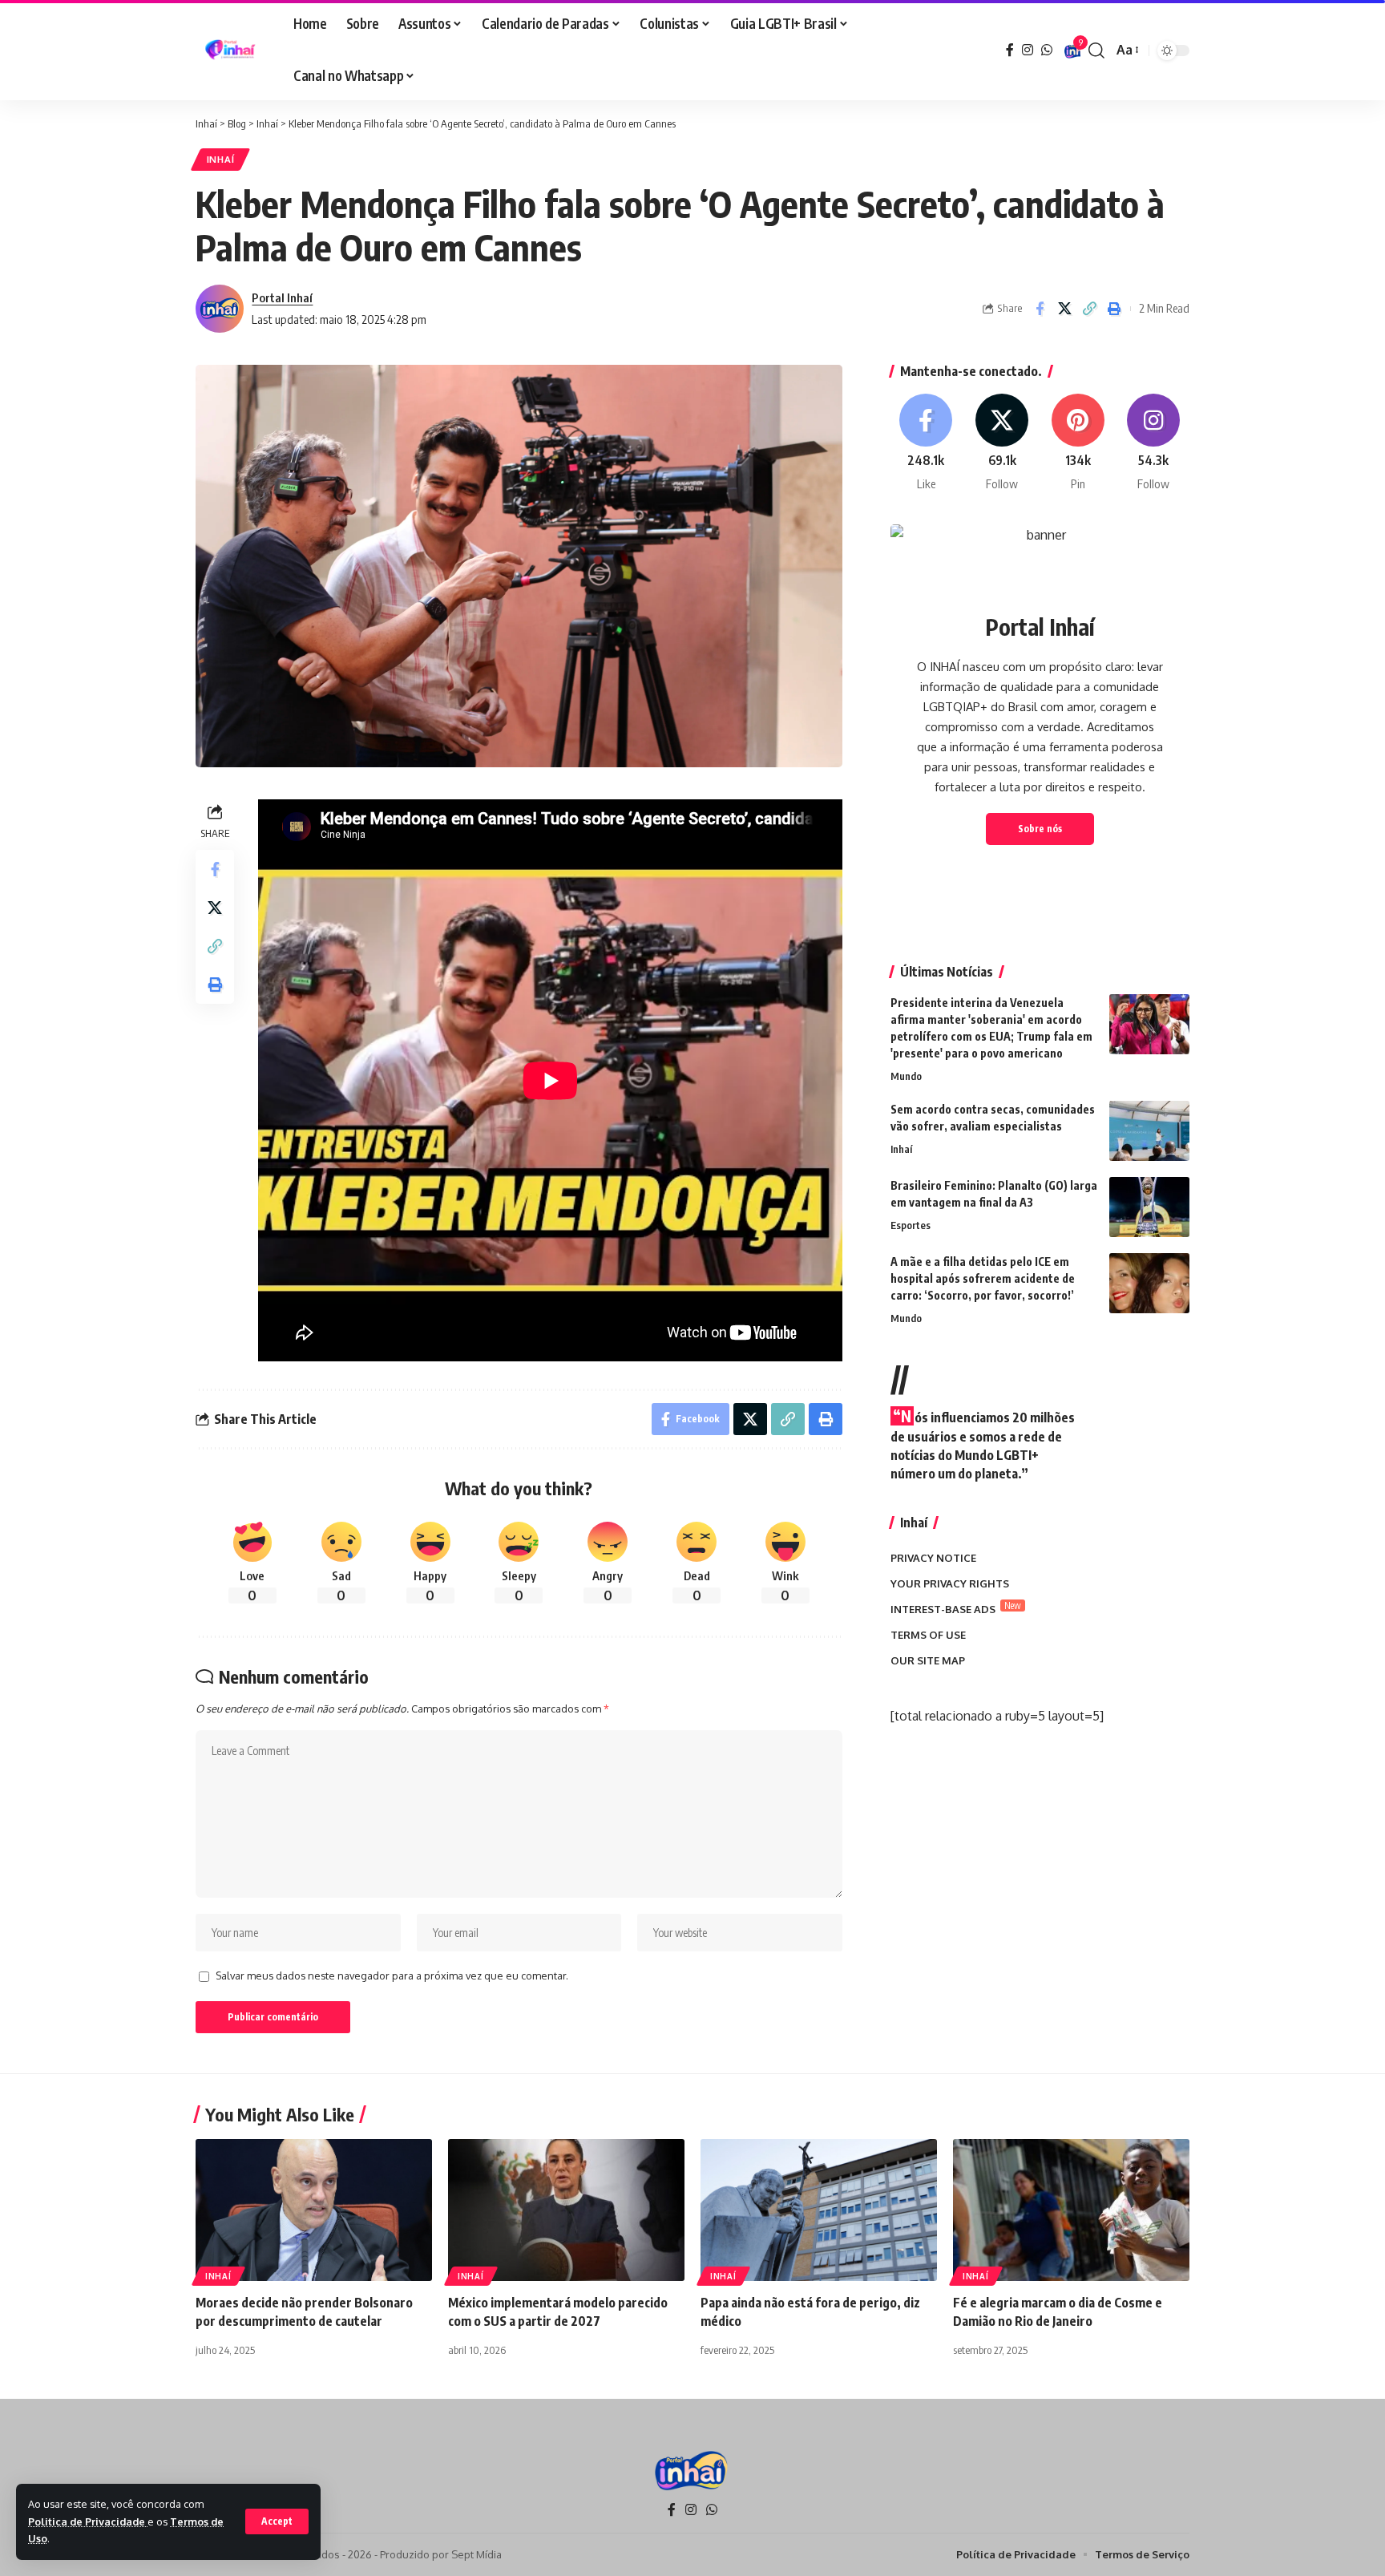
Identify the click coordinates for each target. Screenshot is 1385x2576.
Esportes (911, 1225)
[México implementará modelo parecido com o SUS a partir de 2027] (566, 2210)
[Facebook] (1010, 50)
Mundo (906, 1076)
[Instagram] (1028, 50)
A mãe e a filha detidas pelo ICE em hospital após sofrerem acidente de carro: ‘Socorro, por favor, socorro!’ (983, 1278)
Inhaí (221, 159)
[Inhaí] (232, 51)
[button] (277, 2521)
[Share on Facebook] (1040, 309)
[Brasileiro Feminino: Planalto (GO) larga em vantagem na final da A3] (1149, 1207)
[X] (1002, 443)
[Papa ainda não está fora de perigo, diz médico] (819, 2210)
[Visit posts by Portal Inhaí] (220, 309)
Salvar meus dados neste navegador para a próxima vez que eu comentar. (392, 1975)
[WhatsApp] (1047, 50)
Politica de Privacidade (88, 2521)
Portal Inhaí (282, 297)
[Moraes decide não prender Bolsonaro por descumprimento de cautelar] (314, 2210)
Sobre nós (1040, 829)
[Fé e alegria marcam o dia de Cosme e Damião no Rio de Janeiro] (1071, 2210)
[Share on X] (1064, 309)
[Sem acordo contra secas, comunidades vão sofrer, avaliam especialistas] (1149, 1131)
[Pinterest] (1078, 443)
